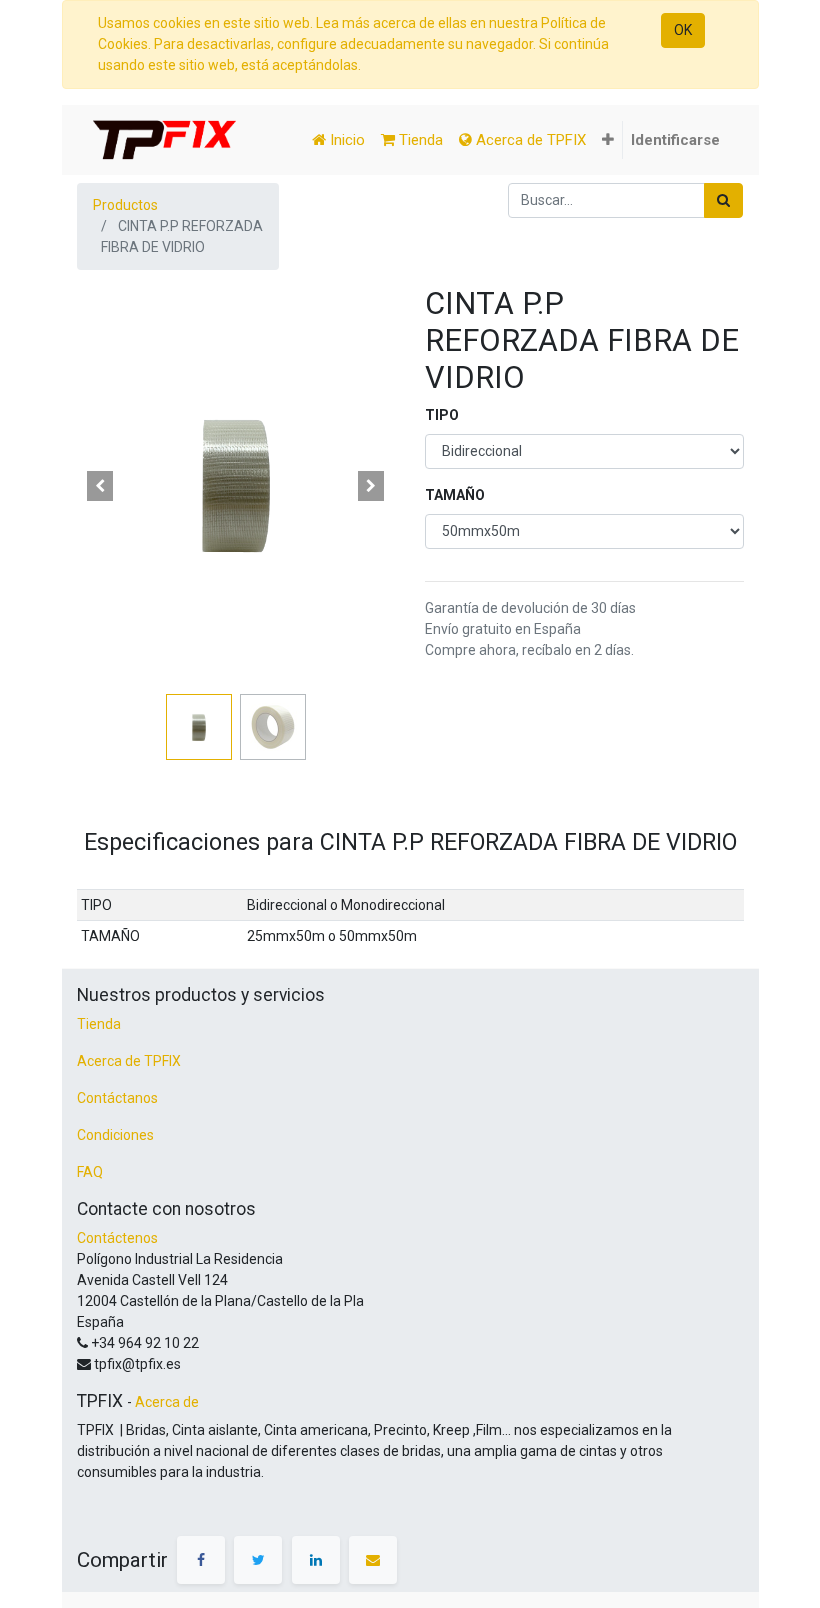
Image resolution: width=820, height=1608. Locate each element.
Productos (125, 205)
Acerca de (167, 1402)
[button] (608, 140)
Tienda (99, 1024)
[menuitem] (338, 140)
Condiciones (115, 1135)
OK (683, 30)
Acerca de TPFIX (129, 1061)
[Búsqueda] (723, 200)
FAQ (90, 1172)
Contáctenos (117, 1238)
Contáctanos (117, 1098)
